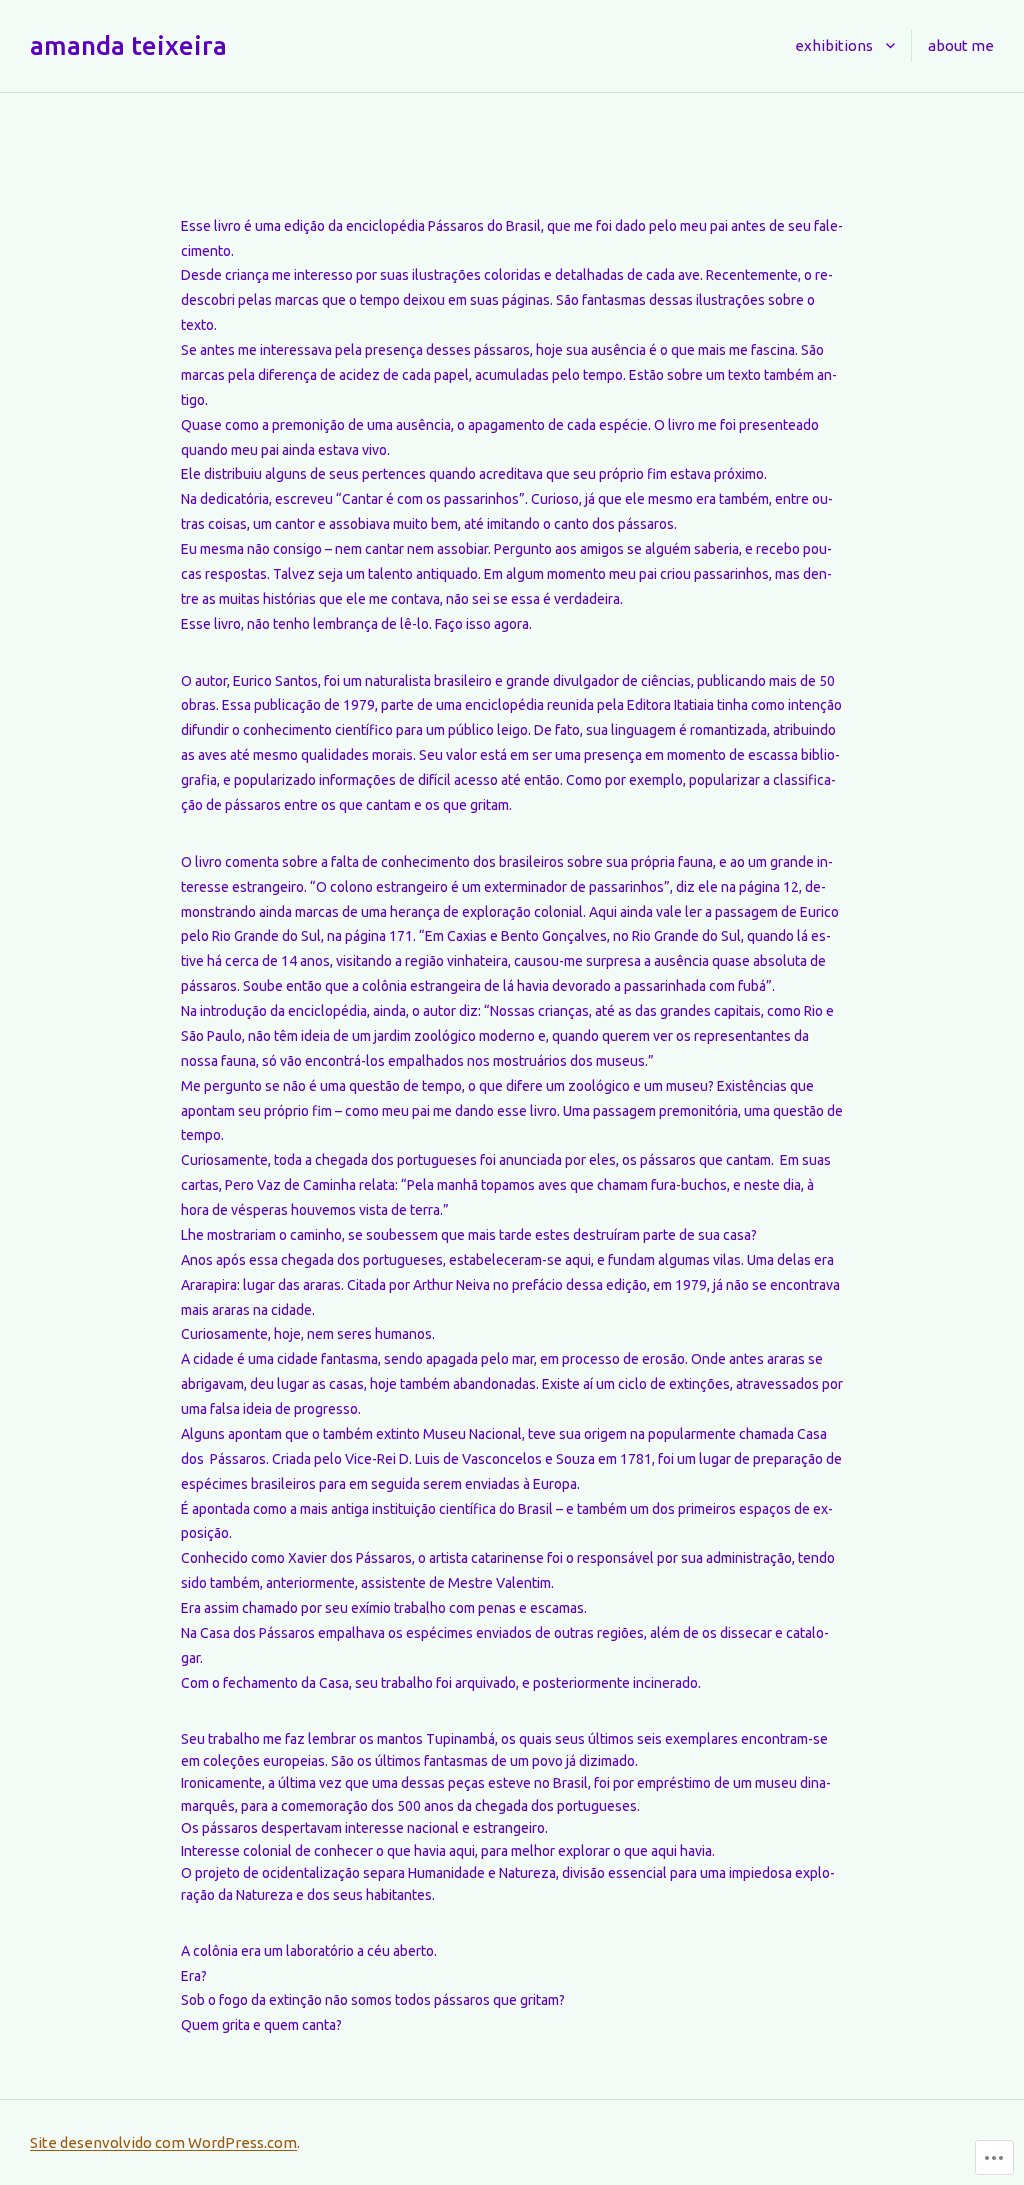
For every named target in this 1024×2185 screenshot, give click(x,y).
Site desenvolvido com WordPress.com (163, 2142)
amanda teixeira (128, 45)
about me (961, 45)
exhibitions (834, 45)
